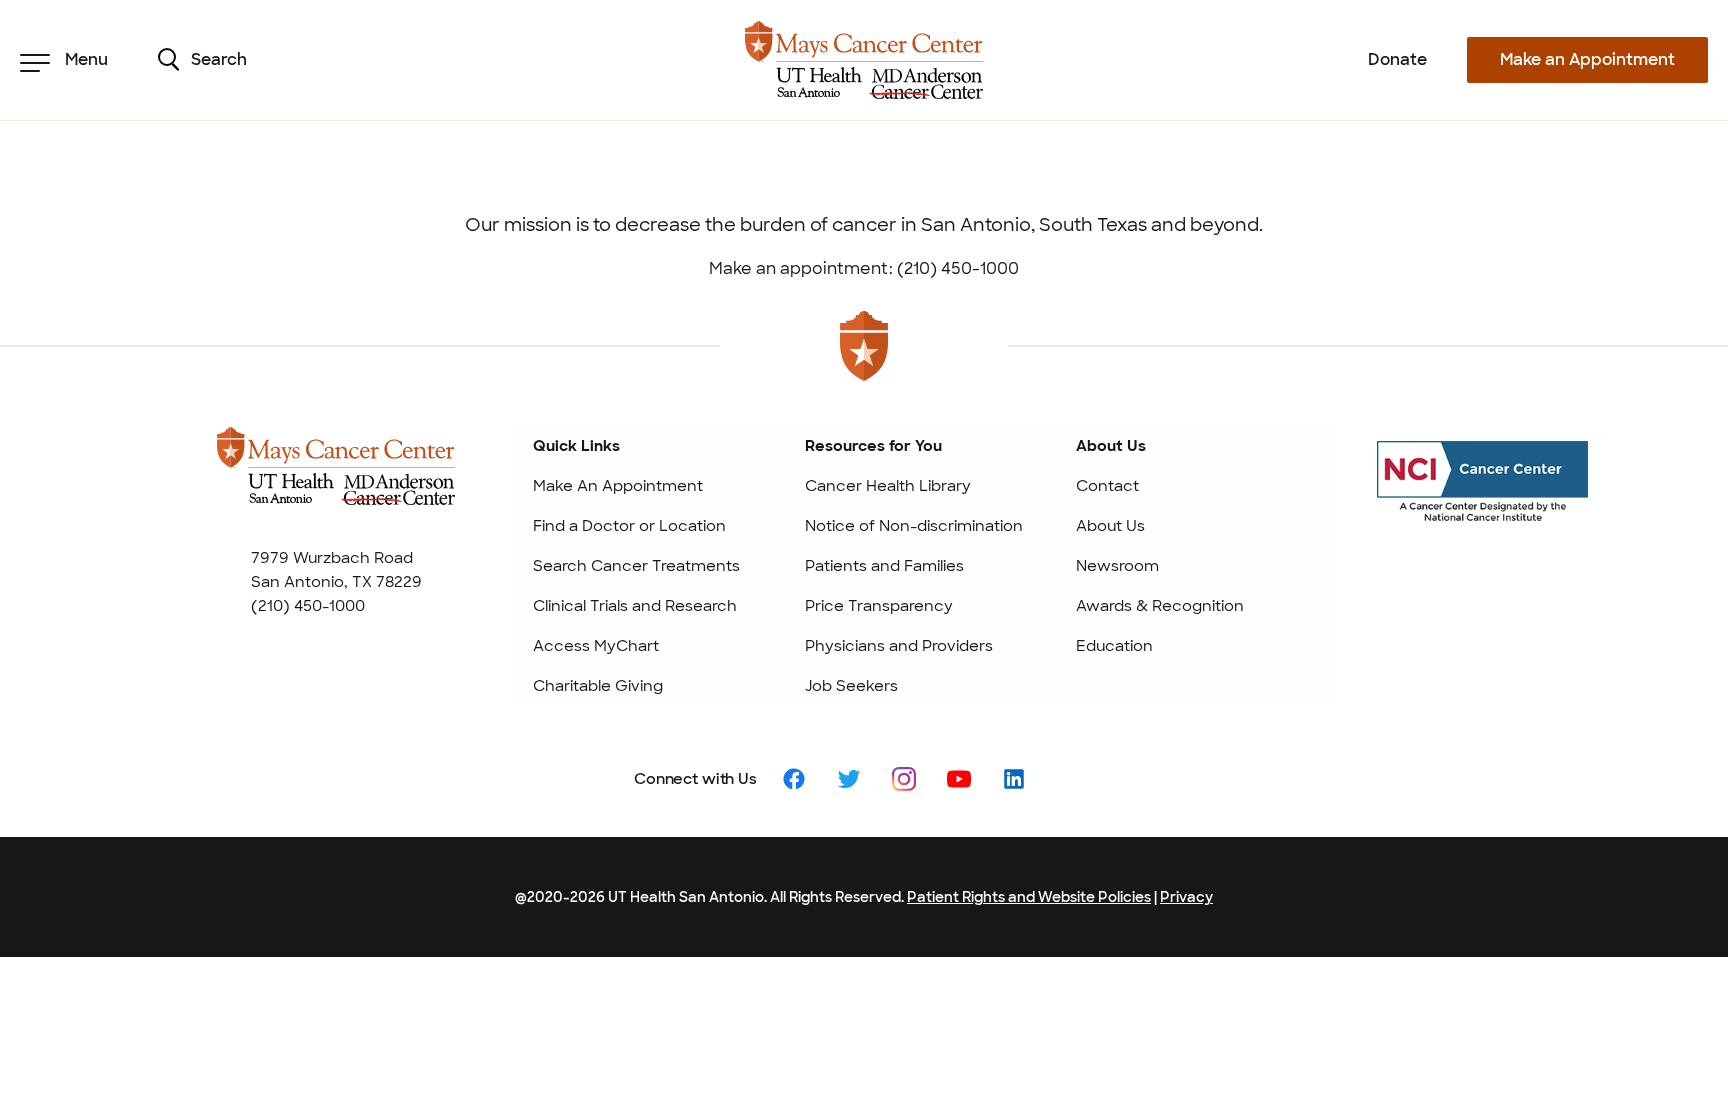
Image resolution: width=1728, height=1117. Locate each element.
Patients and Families (884, 566)
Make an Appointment (1587, 59)
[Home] (864, 60)
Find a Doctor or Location (629, 526)
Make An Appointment (618, 486)
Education (1114, 646)
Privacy (1186, 897)
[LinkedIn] (1014, 777)
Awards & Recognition (1160, 606)
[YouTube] (959, 777)
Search (219, 59)
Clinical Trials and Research (635, 606)
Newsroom (1117, 566)
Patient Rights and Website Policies (1029, 897)
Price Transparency (879, 606)
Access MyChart (596, 646)
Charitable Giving (598, 686)
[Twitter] (849, 777)
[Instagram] (904, 777)
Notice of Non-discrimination (914, 526)
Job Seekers (851, 686)
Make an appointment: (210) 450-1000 (864, 268)
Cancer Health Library (888, 486)
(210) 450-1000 (308, 606)
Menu (86, 59)
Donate (1397, 59)
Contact (1107, 486)
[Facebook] (794, 777)
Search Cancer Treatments (636, 566)
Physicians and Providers (899, 646)
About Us (1110, 526)
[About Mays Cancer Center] (336, 484)
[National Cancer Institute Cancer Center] (1482, 499)
